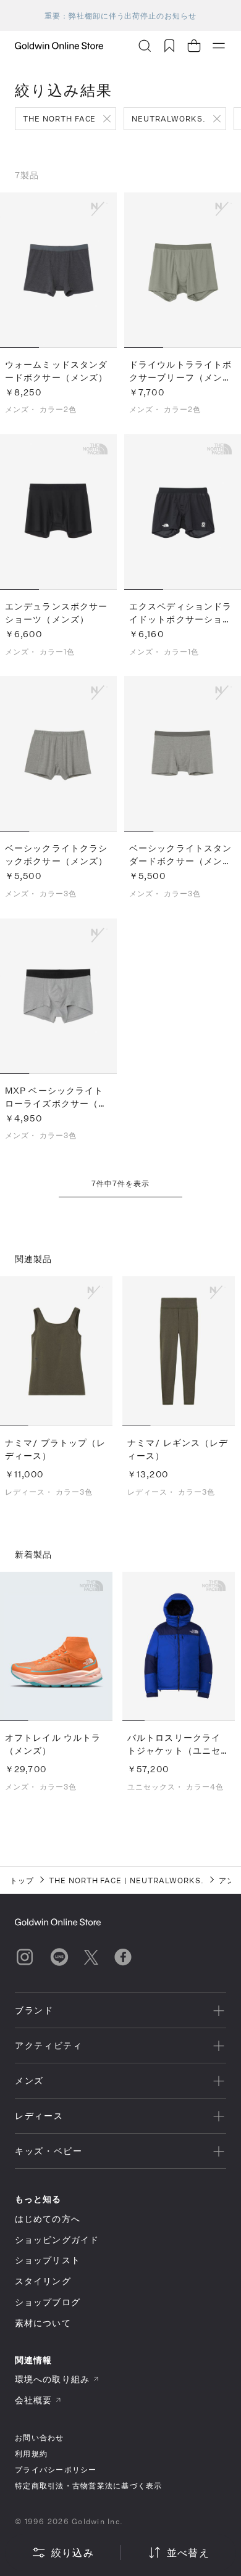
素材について (43, 2323)
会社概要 (33, 2400)
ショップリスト (48, 2260)
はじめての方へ (48, 2219)
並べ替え (188, 2552)
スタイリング (43, 2281)
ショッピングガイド (57, 2240)
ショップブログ (48, 2302)
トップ (22, 1880)
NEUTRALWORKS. (168, 118)
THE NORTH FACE (59, 118)
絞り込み (73, 2552)
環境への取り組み (52, 2379)
